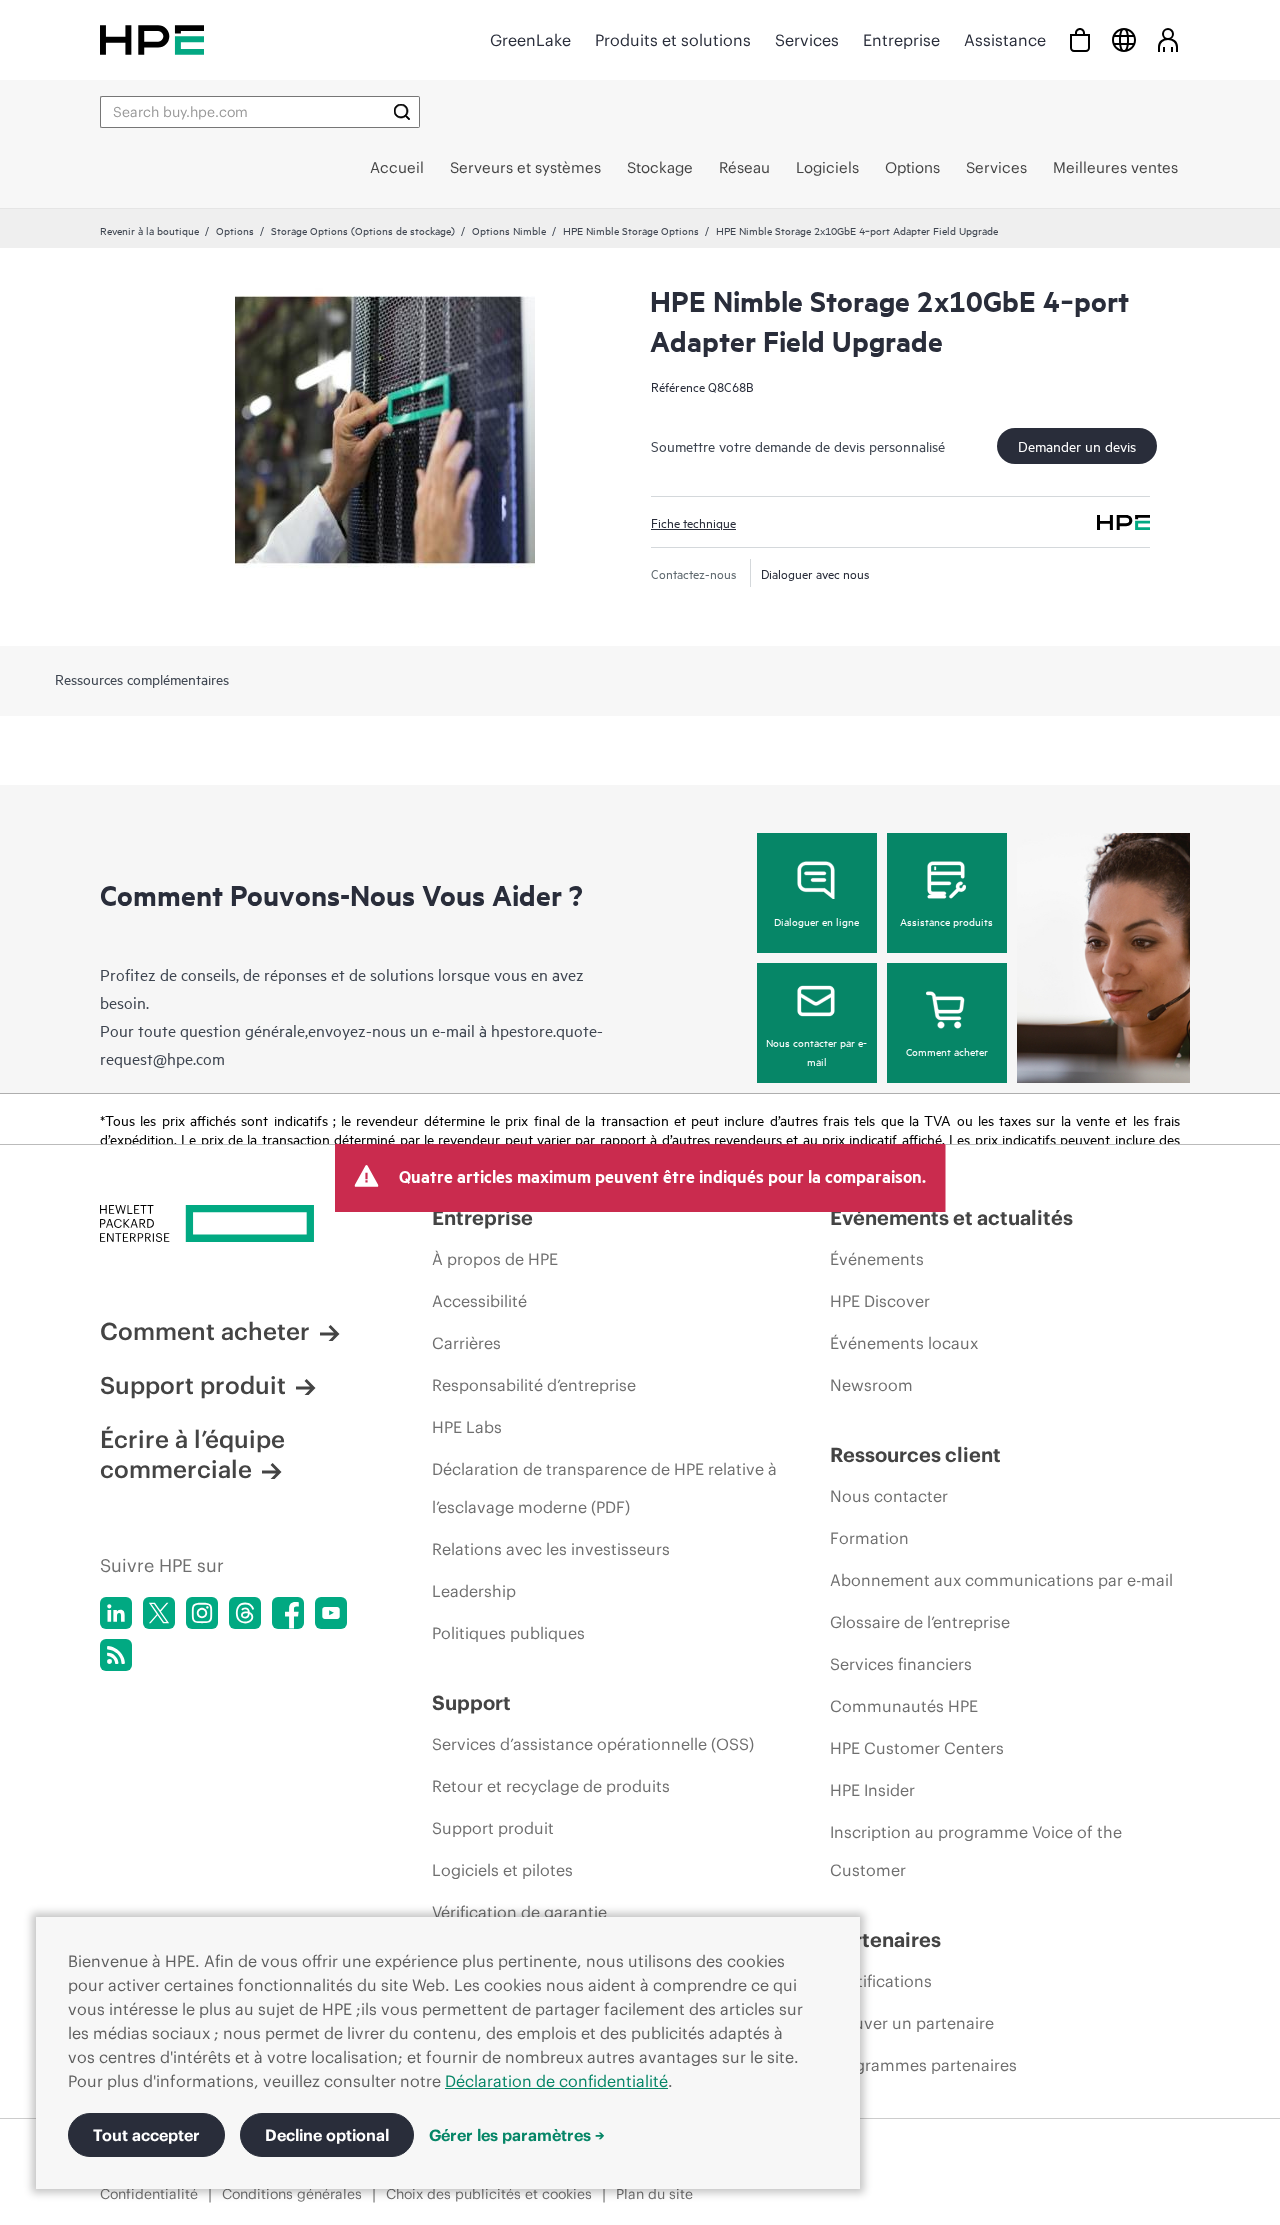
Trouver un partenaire (912, 2023)
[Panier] (1080, 39)
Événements (877, 1259)
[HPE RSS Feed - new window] (116, 1655)
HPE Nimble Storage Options (631, 230)
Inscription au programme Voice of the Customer (976, 1851)
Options (235, 230)
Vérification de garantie (519, 1912)
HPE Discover (880, 1301)
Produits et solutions (673, 40)
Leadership (474, 1591)
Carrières (466, 1343)
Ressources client (915, 1454)
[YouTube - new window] (331, 1613)
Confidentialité (149, 2194)
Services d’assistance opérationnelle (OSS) (593, 1744)
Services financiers (901, 1664)
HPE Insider (872, 1790)
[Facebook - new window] (288, 1613)
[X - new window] (159, 1613)
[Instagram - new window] (202, 1613)
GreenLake (530, 40)
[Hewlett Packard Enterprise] (152, 39)
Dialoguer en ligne (816, 921)
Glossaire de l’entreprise (920, 1622)
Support (471, 1702)
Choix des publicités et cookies (489, 2194)
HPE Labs (467, 1427)
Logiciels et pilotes (502, 1870)
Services (807, 40)
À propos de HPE (495, 1259)
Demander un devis (1077, 445)
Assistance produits (946, 921)
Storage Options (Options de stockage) (363, 230)
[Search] (402, 112)
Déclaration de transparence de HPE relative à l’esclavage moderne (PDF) (604, 1488)
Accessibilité (479, 1301)
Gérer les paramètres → (517, 2135)
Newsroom (871, 1385)
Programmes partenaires (923, 2065)
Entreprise (901, 40)
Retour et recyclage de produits (551, 1786)
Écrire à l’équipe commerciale (192, 1454)
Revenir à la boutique (149, 230)
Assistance (1005, 40)
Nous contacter (889, 1496)
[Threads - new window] (245, 1613)
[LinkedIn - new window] (116, 1613)
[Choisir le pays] (1124, 39)
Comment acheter (947, 1051)
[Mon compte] (1168, 39)
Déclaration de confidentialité (556, 2081)
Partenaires (885, 1939)
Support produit (193, 1385)
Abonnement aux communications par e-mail (1001, 1580)
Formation (869, 1538)
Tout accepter (146, 2135)
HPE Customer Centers (917, 1748)
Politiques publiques (508, 1633)
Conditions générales (292, 2194)
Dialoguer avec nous (815, 573)
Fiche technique (693, 522)
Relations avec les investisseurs (551, 1549)
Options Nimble (509, 230)
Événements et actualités (951, 1217)
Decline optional (327, 2135)
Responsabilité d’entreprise (534, 1385)
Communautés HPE (904, 1706)
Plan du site (654, 2194)
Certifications (881, 1981)
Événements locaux (904, 1343)
